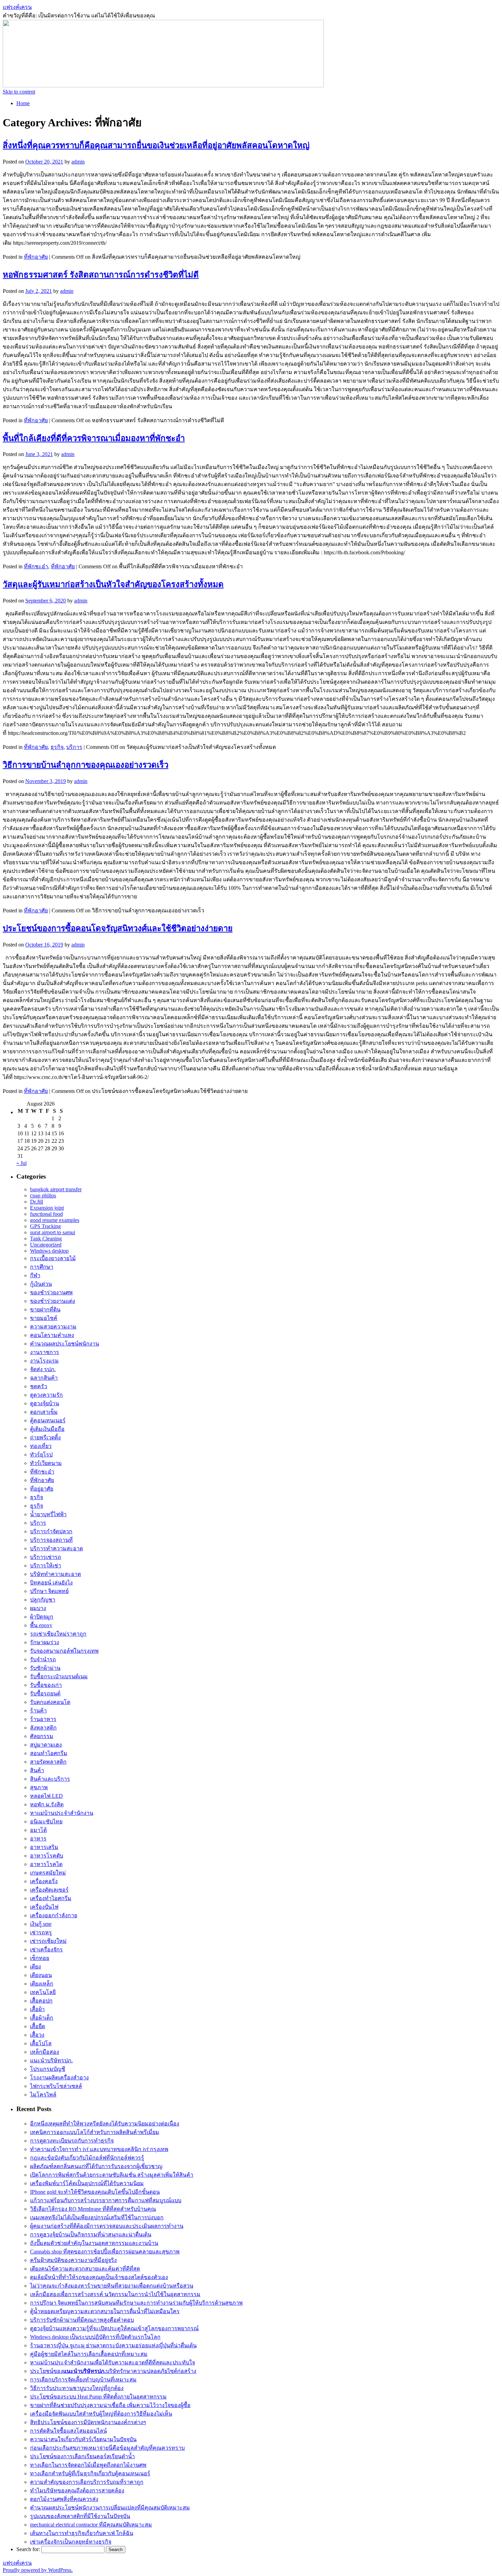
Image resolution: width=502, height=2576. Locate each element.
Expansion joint (47, 1208)
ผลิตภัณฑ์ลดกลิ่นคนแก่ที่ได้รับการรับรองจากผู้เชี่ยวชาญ (96, 2166)
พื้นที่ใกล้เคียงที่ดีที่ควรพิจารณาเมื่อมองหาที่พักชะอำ (94, 438)
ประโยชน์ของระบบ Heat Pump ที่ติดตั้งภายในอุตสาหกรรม (98, 2397)
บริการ (74, 747)
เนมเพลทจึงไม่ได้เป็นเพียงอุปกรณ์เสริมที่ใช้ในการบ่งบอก (97, 2217)
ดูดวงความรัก (46, 1395)
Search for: (28, 2549)
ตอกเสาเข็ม (44, 1412)
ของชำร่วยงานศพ (51, 1292)
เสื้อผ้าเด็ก (42, 2018)
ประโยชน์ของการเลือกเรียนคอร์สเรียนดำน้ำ (82, 2456)
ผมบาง (38, 1608)
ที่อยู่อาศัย (42, 1489)
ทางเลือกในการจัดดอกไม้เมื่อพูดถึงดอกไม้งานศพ (88, 2465)
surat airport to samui (53, 1232)
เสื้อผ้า (37, 2009)
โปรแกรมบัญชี (48, 2069)
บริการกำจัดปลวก (51, 1531)
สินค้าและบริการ (50, 1779)
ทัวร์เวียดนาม (46, 1463)
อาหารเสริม (44, 1847)
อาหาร (38, 1839)
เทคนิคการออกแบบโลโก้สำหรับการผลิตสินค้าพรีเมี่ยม (95, 2132)
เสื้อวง (37, 2035)
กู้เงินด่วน (41, 1284)
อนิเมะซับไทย (46, 1821)
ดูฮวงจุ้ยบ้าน (45, 1403)
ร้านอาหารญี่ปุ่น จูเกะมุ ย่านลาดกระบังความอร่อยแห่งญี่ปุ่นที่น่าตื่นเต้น (113, 2345)
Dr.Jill (37, 1202)
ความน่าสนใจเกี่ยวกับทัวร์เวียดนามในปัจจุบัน (83, 2439)
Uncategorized (46, 1245)
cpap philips (43, 1196)
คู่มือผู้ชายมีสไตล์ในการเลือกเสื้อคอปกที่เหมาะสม (89, 2354)
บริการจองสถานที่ (51, 1540)
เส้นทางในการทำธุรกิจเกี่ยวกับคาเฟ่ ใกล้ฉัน (82, 2533)
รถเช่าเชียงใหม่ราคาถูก (58, 1634)
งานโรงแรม (44, 1361)
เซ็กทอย (40, 1958)
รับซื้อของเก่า (46, 1685)
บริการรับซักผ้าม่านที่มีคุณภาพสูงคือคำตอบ (82, 2320)
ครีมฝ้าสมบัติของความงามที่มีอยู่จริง (73, 2260)
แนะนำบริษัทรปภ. (51, 2060)
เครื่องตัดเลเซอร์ (49, 1890)
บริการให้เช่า (46, 1565)
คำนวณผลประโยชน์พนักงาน (65, 1344)
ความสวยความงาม (53, 1327)
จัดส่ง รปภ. (43, 1369)
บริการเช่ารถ (46, 1557)
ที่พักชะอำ (36, 566)
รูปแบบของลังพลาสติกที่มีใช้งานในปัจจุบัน (80, 2516)
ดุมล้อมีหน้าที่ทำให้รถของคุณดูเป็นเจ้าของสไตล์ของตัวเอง (99, 2277)
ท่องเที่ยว (41, 1446)
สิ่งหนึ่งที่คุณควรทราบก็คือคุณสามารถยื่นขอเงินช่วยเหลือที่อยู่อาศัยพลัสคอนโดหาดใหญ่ (156, 145)
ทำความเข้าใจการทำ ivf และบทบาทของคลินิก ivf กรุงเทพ (99, 2149)
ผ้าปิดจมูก (42, 1617)
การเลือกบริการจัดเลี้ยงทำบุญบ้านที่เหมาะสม (83, 2380)
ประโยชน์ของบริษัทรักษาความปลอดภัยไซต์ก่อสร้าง (113, 2371)
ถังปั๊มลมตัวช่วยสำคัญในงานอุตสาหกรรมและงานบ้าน (94, 2243)
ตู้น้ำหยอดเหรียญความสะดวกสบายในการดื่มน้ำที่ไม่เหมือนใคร (105, 2311)
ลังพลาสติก (43, 1728)
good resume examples (55, 1220)
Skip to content (19, 92)
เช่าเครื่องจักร (46, 1949)
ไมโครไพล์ (43, 2095)
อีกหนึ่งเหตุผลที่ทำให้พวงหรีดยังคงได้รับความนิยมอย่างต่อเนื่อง (105, 2124)
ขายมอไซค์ (44, 1318)
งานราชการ (45, 1352)
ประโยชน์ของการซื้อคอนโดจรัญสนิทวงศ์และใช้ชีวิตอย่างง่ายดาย (118, 928)
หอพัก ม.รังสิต (47, 1804)
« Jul (22, 1163)
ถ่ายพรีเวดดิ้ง (45, 1438)
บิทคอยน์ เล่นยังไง (51, 1583)
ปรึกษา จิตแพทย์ (49, 1591)
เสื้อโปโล (41, 2043)
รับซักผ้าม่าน (45, 1668)
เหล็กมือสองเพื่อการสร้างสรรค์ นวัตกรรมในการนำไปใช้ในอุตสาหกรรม (115, 2294)
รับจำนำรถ (43, 1659)
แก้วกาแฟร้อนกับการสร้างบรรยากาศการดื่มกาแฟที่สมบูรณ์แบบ (106, 2200)
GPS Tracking (45, 1226)
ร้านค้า (38, 1711)
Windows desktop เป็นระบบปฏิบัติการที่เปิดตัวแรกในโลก (95, 2337)
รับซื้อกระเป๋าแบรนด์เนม (59, 1676)
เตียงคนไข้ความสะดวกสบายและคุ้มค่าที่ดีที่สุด (85, 2269)
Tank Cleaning (46, 1239)
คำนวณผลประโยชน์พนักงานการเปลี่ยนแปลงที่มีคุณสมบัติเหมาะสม (110, 2508)
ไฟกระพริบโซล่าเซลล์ (56, 2086)
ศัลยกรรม (42, 1736)
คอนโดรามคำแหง (52, 1335)
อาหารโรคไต (46, 1864)
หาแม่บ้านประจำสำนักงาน (62, 1813)
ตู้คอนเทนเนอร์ (48, 1420)
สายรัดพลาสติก (48, 1762)
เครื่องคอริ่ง (44, 1881)
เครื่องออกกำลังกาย (54, 1915)
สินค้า (37, 1770)
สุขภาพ (39, 1787)
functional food (46, 1214)
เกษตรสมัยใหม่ (48, 1873)
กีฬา (35, 1275)
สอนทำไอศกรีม (49, 1753)
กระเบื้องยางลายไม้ (53, 1258)
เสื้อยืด (38, 2026)
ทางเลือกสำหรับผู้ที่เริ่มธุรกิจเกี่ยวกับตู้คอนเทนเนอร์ (90, 2473)
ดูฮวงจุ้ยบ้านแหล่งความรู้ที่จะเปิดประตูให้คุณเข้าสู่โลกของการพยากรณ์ (114, 2328)
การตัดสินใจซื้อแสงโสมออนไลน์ (68, 2431)
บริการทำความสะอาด (57, 1548)
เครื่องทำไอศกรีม (51, 1898)
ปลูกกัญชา (43, 1600)
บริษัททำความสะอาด (55, 1574)
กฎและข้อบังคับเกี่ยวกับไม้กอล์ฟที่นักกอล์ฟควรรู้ (87, 2158)
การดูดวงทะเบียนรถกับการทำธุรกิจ (72, 2141)
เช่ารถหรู (41, 1932)
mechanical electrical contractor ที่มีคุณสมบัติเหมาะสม (91, 2525)
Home (23, 103)
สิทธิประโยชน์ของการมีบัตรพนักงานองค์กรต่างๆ (88, 2422)
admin (78, 162)
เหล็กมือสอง (45, 2052)
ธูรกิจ (37, 1506)
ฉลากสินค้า (44, 1378)
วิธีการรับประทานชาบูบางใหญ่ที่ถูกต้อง (77, 2388)
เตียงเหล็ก (42, 1984)
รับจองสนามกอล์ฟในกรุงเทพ (64, 1651)
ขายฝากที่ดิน (45, 1310)
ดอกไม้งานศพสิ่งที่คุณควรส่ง (64, 2499)
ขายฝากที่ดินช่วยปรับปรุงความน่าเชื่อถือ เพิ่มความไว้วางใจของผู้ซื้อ (110, 2405)
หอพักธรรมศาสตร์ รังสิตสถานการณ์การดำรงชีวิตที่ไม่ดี (101, 275)
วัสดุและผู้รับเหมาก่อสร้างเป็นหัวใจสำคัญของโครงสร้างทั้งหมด (113, 584)
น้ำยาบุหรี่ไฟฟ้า (48, 1514)
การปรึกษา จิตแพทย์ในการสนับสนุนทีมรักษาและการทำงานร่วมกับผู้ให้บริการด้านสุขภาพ (136, 2303)
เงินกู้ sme (41, 1924)
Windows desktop (49, 1251)
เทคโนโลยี (43, 1992)
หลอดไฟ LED (46, 1796)
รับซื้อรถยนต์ (45, 1693)
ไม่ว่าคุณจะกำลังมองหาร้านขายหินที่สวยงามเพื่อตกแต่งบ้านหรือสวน (112, 2286)
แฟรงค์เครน (17, 7)
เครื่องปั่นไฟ (44, 1907)
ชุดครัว (39, 1386)
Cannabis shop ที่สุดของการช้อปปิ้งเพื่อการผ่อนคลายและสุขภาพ (105, 2252)
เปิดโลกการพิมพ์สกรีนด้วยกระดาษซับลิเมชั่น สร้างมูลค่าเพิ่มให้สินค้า (112, 2175)
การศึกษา (42, 1267)
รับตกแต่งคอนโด (50, 1702)
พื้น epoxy (41, 1625)
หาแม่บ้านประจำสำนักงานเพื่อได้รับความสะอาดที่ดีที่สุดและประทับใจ (113, 2362)
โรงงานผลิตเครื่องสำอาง (59, 2077)
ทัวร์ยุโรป (41, 1455)
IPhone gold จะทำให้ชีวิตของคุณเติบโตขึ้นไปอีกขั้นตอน (95, 2192)
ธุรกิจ (57, 747)
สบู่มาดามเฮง (46, 1745)
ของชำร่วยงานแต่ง (53, 1301)
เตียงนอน (41, 1975)
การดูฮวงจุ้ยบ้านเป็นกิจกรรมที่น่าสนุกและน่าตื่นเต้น (91, 2235)
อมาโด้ (38, 1830)
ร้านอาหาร (43, 1719)
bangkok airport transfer (56, 1189)
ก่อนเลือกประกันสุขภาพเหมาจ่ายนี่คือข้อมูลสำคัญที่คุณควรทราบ (107, 2448)
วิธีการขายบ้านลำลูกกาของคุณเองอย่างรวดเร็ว (86, 765)
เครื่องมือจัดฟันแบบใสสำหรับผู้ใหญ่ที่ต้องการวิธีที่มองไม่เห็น (101, 2414)
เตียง (36, 1967)
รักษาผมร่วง (45, 1642)
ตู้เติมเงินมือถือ (47, 1429)
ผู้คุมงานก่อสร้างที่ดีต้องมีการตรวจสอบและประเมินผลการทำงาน (107, 2226)
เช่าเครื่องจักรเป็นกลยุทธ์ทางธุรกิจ (71, 2542)
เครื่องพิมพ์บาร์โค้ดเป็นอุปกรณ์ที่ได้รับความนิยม (87, 2183)
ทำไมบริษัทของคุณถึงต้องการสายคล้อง (77, 2490)
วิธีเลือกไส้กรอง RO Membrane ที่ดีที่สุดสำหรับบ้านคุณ (93, 2209)
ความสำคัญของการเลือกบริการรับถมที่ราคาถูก (87, 2482)
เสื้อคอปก (41, 2001)
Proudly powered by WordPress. (38, 2570)
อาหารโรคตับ (47, 1856)
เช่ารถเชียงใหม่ (48, 1941)
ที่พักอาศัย (36, 257)
